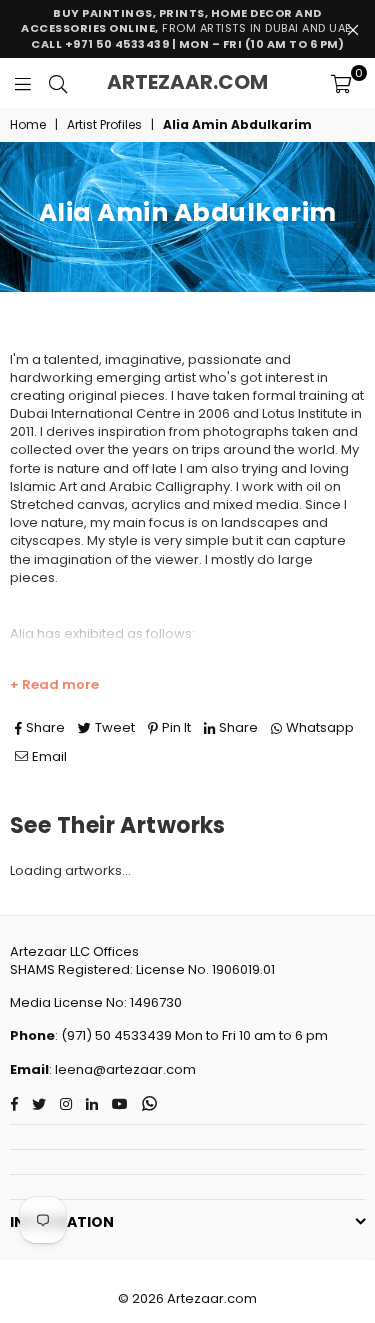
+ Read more (54, 685)
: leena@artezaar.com (122, 1069)
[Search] (58, 83)
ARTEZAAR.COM (187, 82)
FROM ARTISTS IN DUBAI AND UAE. (187, 28)
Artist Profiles (104, 125)
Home (28, 125)
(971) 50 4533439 (116, 1035)
